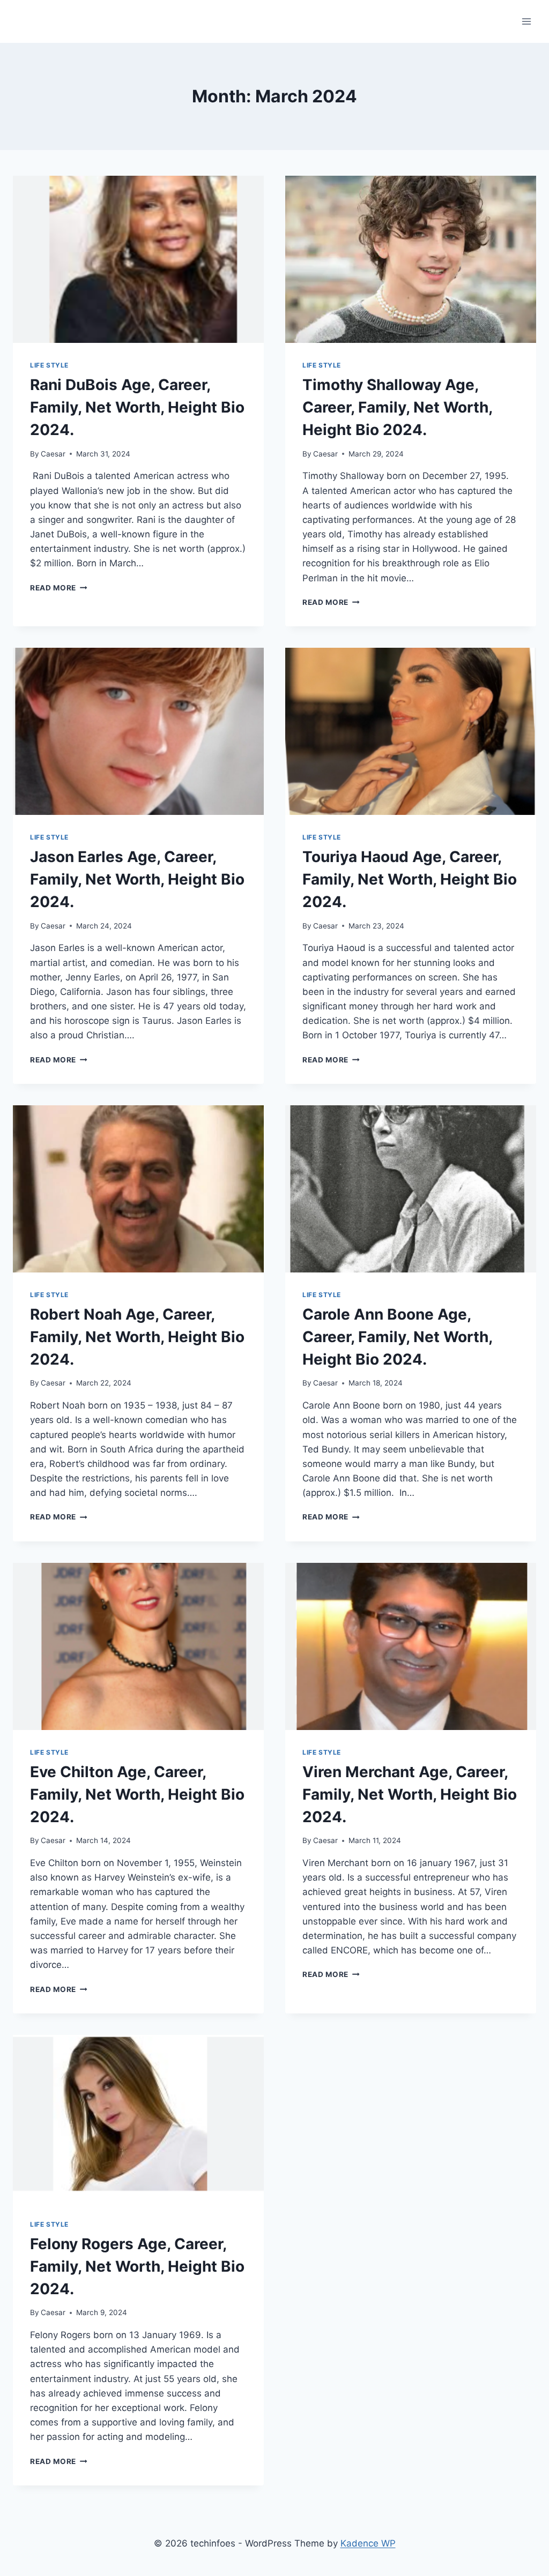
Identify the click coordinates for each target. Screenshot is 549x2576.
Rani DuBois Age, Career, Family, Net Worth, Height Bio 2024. (137, 407)
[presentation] (138, 259)
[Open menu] (526, 21)
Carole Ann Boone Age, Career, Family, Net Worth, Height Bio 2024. (397, 1337)
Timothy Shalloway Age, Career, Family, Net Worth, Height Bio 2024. (397, 407)
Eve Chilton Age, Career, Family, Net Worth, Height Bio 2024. (137, 1794)
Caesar (53, 454)
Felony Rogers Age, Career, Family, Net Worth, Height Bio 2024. (137, 2266)
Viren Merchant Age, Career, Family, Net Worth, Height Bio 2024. (410, 1794)
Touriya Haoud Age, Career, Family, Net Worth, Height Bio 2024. (410, 879)
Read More (59, 588)
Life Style (49, 365)
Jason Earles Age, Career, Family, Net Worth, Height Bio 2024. (137, 879)
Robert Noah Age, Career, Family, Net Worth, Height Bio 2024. (137, 1337)
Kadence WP (368, 2543)
